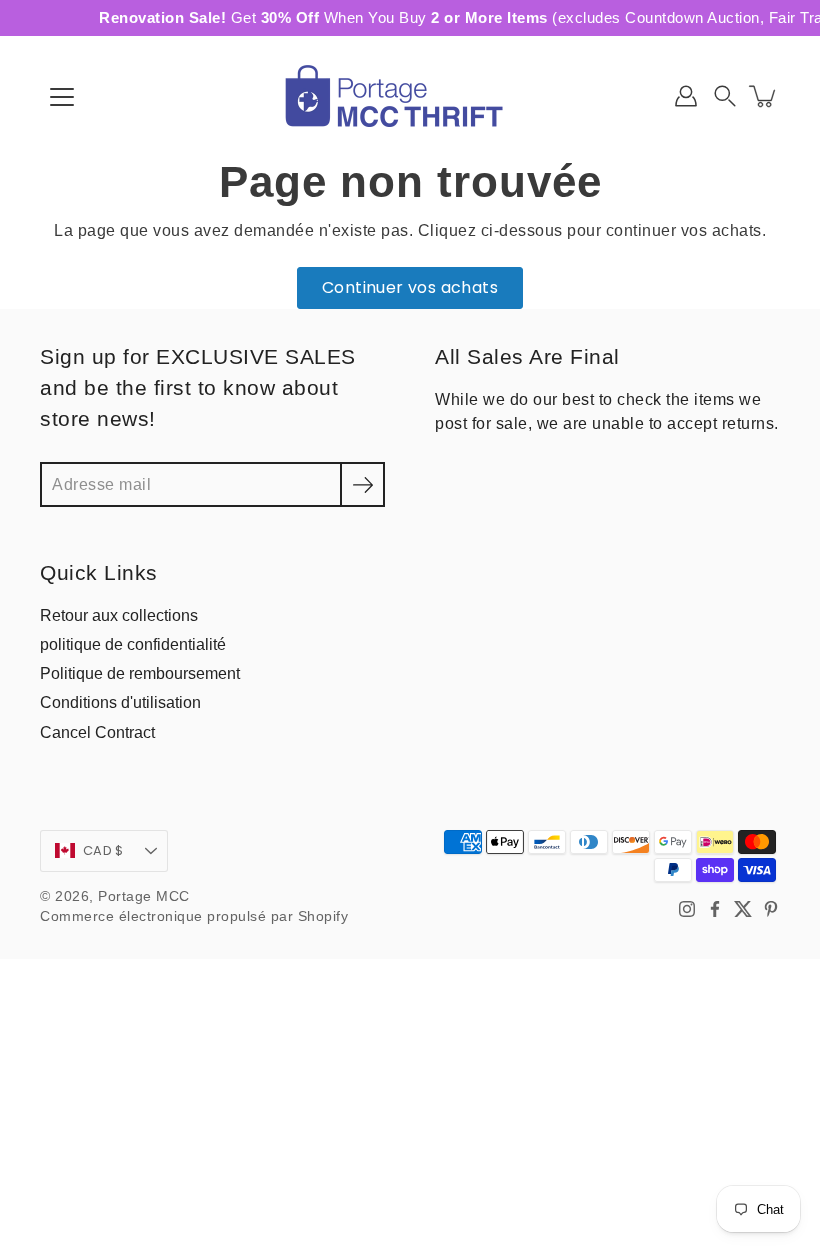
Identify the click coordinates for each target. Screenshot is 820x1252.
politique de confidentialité (133, 644)
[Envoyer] (362, 484)
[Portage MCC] (410, 96)
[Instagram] (687, 909)
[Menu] (62, 97)
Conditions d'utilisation (120, 702)
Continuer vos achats (410, 287)
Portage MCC (144, 896)
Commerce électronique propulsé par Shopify (194, 916)
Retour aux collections (119, 615)
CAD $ (103, 850)
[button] (725, 96)
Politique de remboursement (140, 673)
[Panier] (764, 96)
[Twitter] (743, 909)
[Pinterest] (771, 909)
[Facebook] (715, 909)
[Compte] (686, 96)
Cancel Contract (97, 732)
